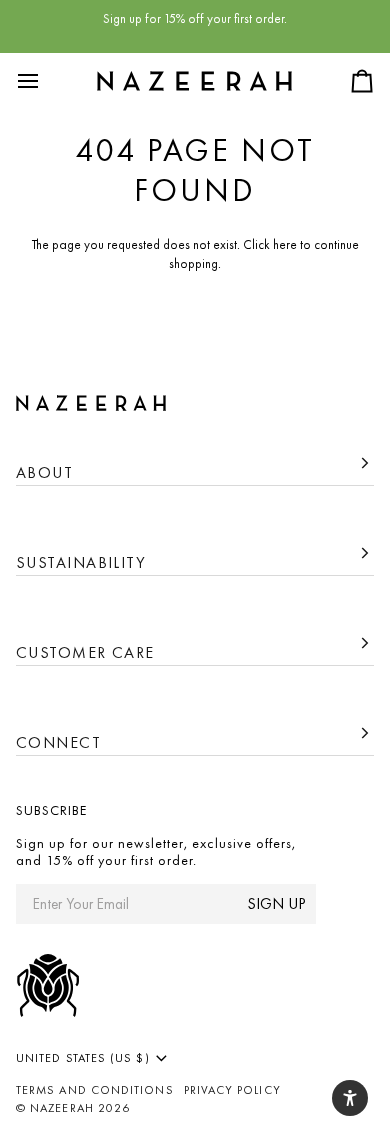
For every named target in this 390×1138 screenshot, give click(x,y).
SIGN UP (276, 903)
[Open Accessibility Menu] (350, 1098)
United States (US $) (83, 1058)
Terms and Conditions (95, 1090)
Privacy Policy (232, 1090)
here (285, 244)
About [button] (44, 472)
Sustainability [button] (81, 562)
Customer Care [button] (85, 652)
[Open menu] (46, 81)
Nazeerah (62, 1108)
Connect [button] (58, 742)
